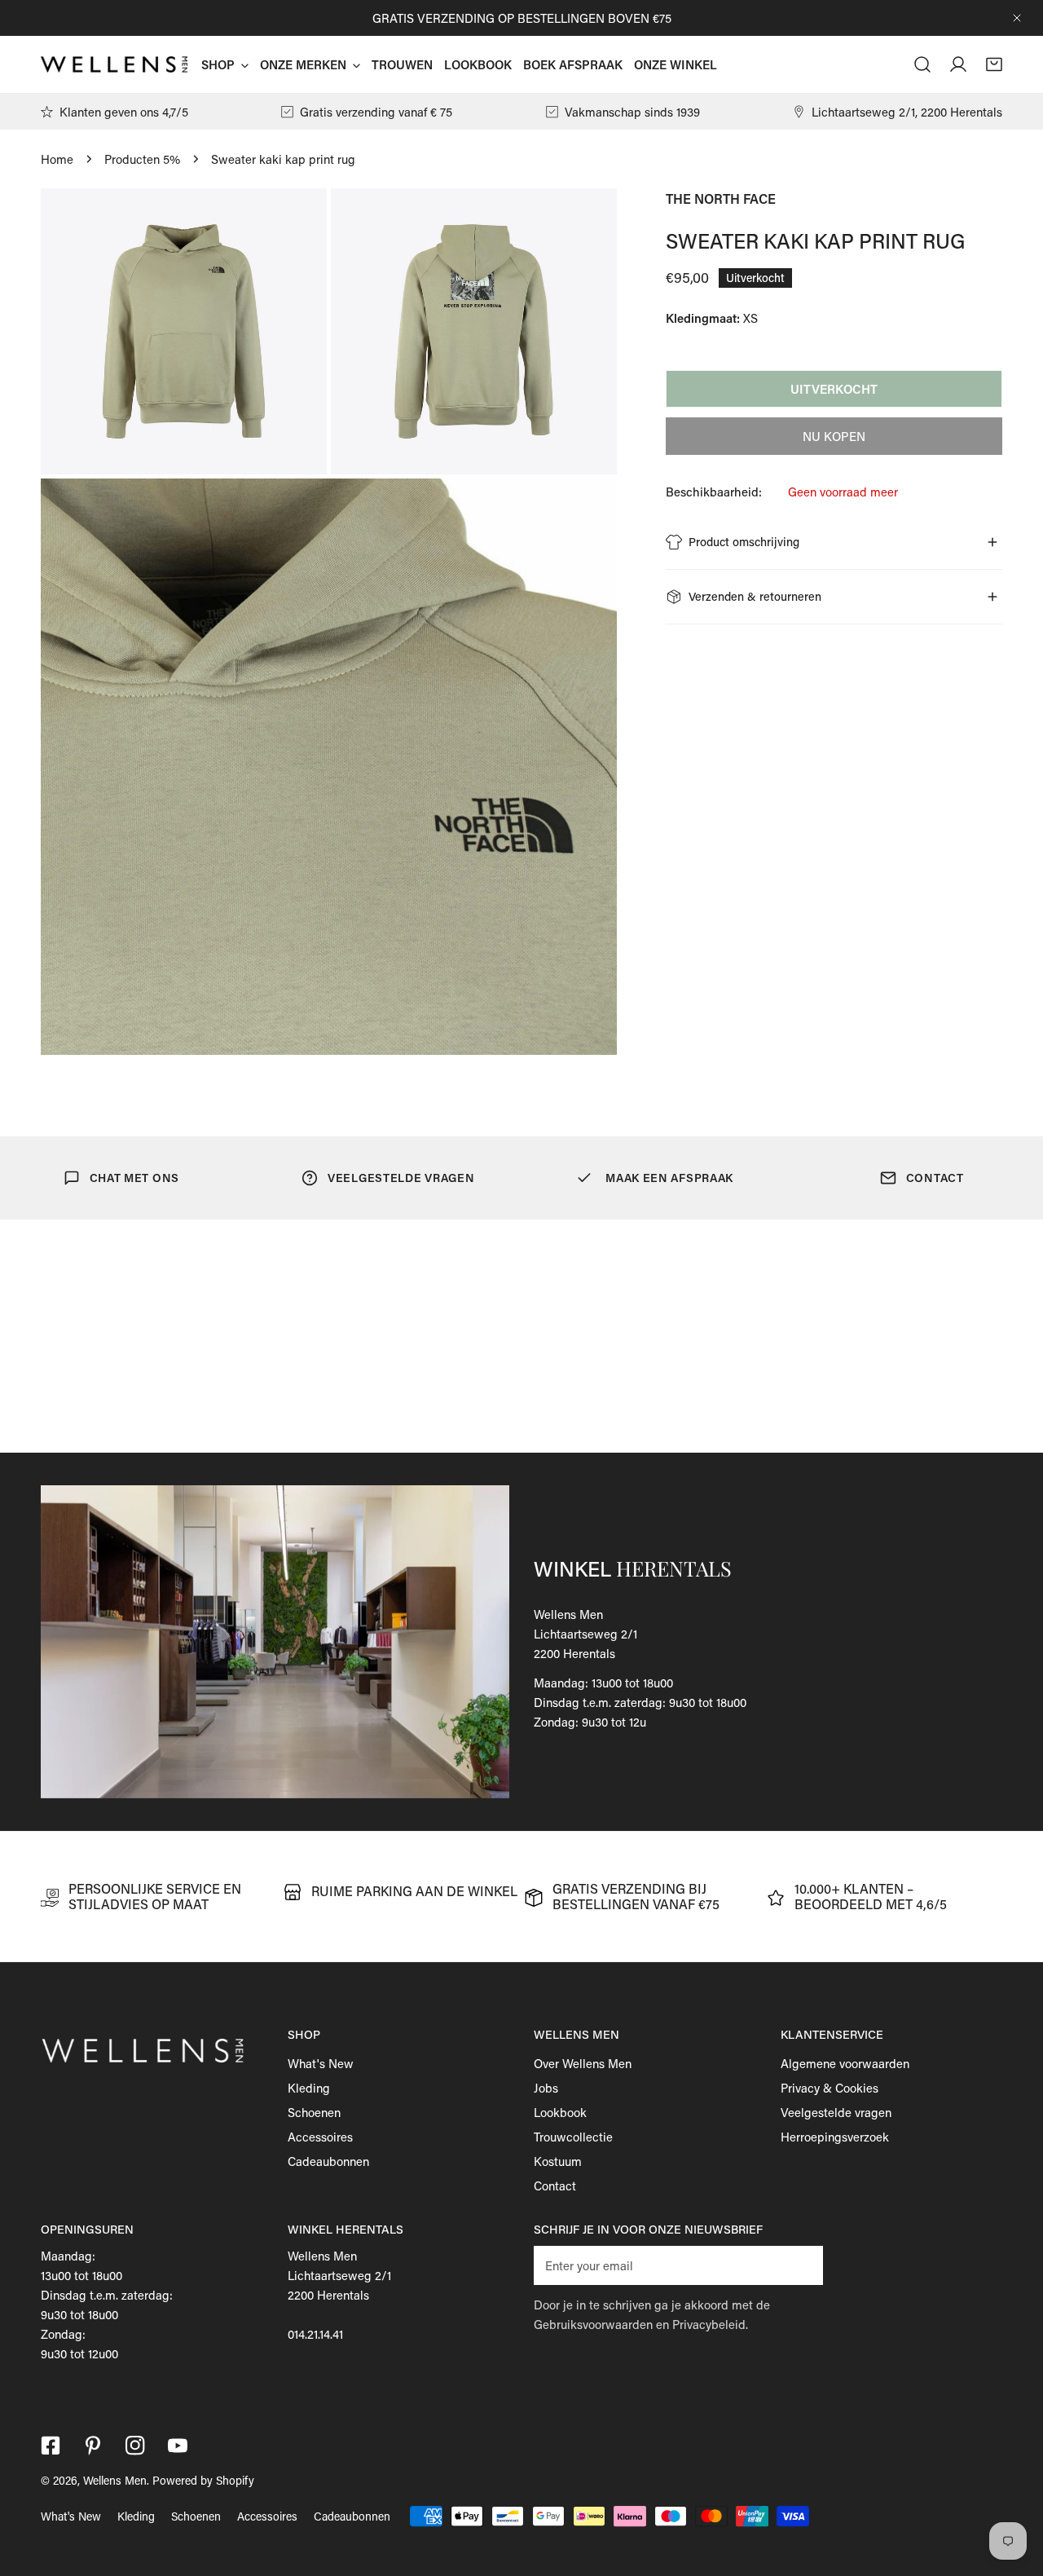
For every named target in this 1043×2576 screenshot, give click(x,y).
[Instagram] (135, 2446)
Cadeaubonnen (328, 2161)
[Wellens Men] (114, 65)
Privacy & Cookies (830, 2088)
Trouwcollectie (573, 2137)
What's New (321, 2063)
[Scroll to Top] (1014, 2490)
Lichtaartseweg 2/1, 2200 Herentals (907, 112)
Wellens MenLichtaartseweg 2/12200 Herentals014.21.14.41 (339, 2295)
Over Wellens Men (583, 2063)
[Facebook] (51, 2446)
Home (57, 159)
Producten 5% (142, 159)
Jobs (546, 2088)
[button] (994, 64)
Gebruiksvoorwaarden (593, 2324)
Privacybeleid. (710, 2324)
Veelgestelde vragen (836, 2112)
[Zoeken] (922, 64)
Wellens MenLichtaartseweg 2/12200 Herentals (585, 1634)
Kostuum (558, 2161)
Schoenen (314, 2112)
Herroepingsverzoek (835, 2137)
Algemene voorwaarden (845, 2063)
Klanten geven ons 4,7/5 (124, 112)
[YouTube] (178, 2446)
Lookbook (560, 2112)
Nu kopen (834, 436)
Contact (555, 2186)
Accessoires (320, 2137)
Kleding (309, 2088)
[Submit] (802, 2265)
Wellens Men (115, 2480)
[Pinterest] (93, 2446)
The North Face (721, 198)
